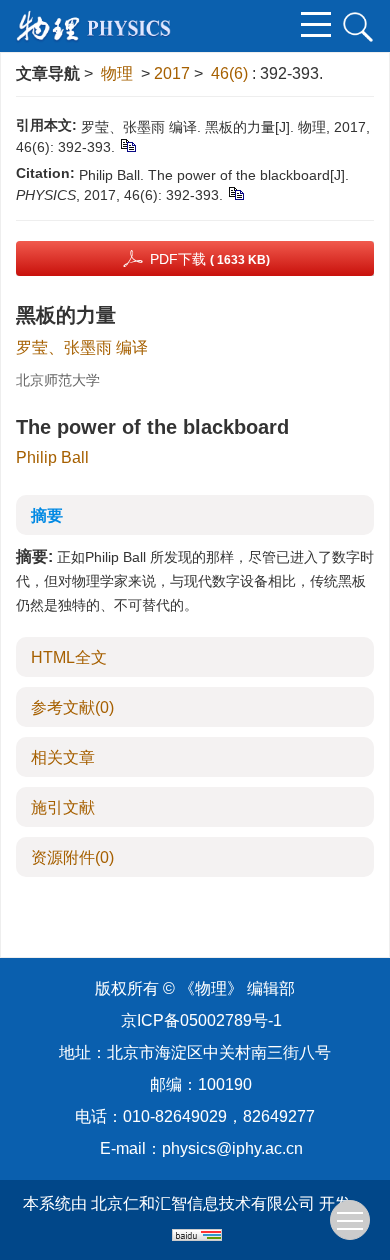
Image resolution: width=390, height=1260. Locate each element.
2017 (172, 73)
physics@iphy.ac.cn (232, 1148)
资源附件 (72, 857)
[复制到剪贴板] (127, 145)
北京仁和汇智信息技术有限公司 (203, 1203)
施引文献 (63, 807)
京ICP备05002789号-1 (201, 1020)
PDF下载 (210, 259)
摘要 (47, 515)
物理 (117, 73)
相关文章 (63, 757)
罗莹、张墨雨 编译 (82, 347)
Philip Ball (52, 457)
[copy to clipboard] (235, 193)
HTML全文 (69, 657)
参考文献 (72, 707)
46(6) (231, 73)
